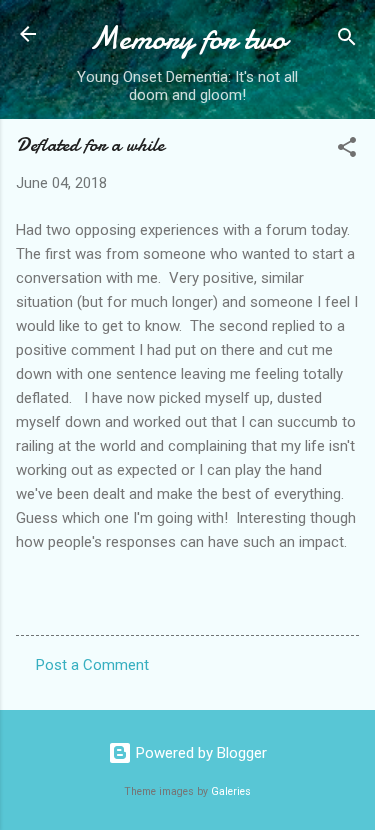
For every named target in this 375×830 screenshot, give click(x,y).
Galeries (231, 791)
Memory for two (187, 38)
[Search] (347, 40)
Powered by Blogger (199, 753)
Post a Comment (92, 665)
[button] (347, 150)
